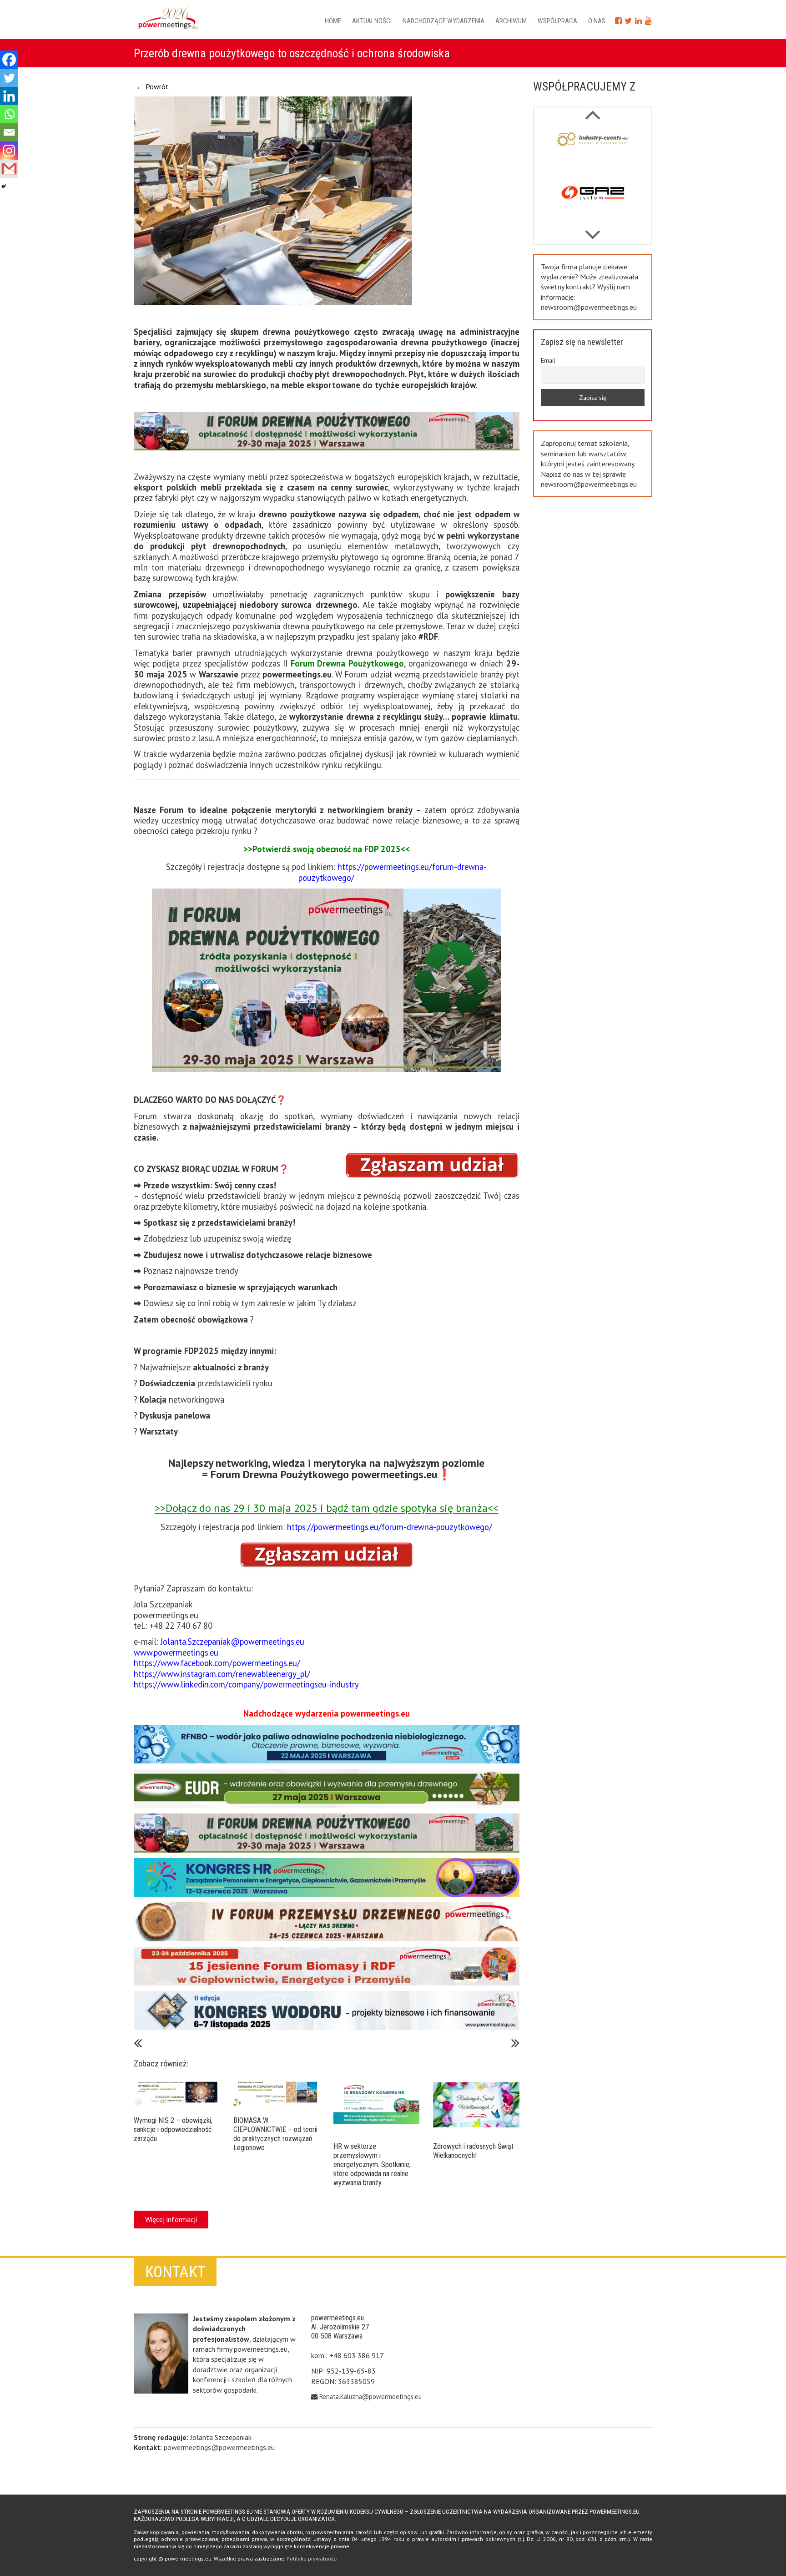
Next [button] (592, 110)
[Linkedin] (9, 96)
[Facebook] (9, 60)
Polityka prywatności (312, 2558)
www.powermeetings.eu (176, 1652)
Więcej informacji (171, 2219)
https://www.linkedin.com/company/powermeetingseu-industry (246, 1684)
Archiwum (511, 21)
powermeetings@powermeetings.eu (219, 2447)
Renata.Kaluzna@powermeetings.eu (370, 2397)
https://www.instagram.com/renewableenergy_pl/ (222, 1674)
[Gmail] (9, 169)
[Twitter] (9, 78)
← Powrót (153, 86)
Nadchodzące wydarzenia (443, 21)
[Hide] (4, 187)
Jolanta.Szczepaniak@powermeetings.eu (232, 1642)
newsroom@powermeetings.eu (589, 307)
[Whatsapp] (9, 114)
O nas (597, 21)
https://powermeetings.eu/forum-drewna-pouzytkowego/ (393, 872)
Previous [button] (592, 230)
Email (548, 360)
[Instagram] (9, 151)
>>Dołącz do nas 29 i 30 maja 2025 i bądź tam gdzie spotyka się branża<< (327, 1508)
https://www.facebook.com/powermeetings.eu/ (217, 1663)
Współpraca (557, 21)
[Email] (9, 132)
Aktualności (372, 21)
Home (333, 21)
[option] (593, 151)
